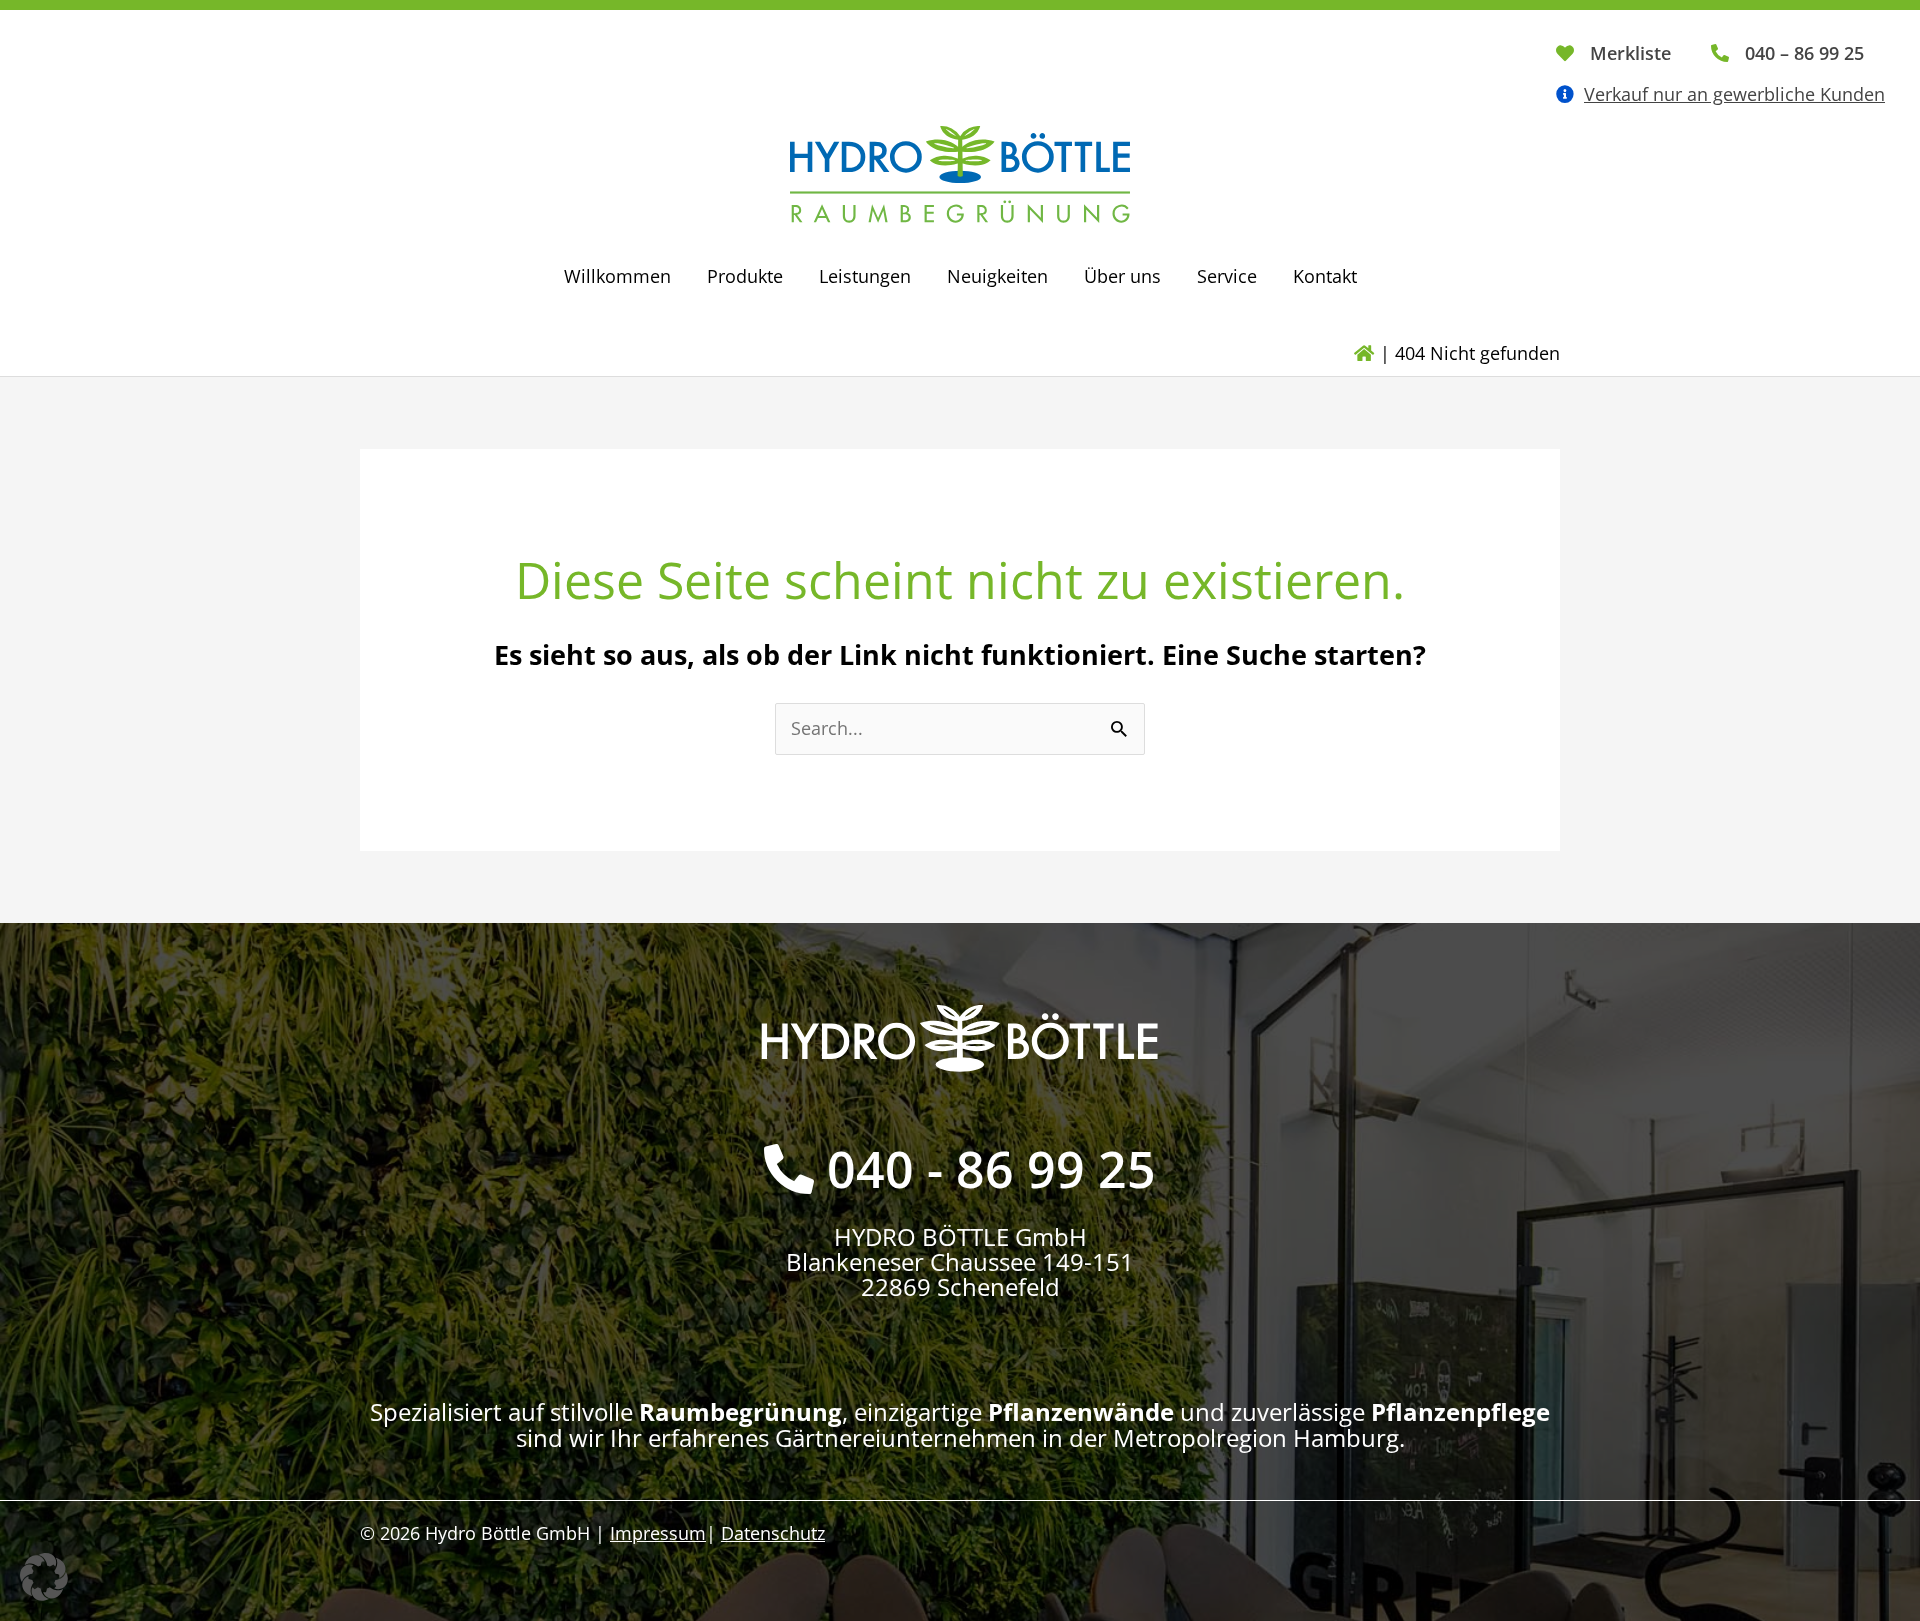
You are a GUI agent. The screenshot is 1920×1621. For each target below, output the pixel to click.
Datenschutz (773, 1533)
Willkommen (617, 276)
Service (1227, 276)
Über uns (1122, 276)
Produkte (745, 276)
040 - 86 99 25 (991, 1169)
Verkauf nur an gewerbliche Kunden (1734, 94)
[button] (44, 1577)
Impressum (658, 1533)
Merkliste (1630, 53)
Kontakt (1325, 276)
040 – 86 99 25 (1804, 53)
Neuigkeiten (997, 276)
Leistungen (865, 276)
